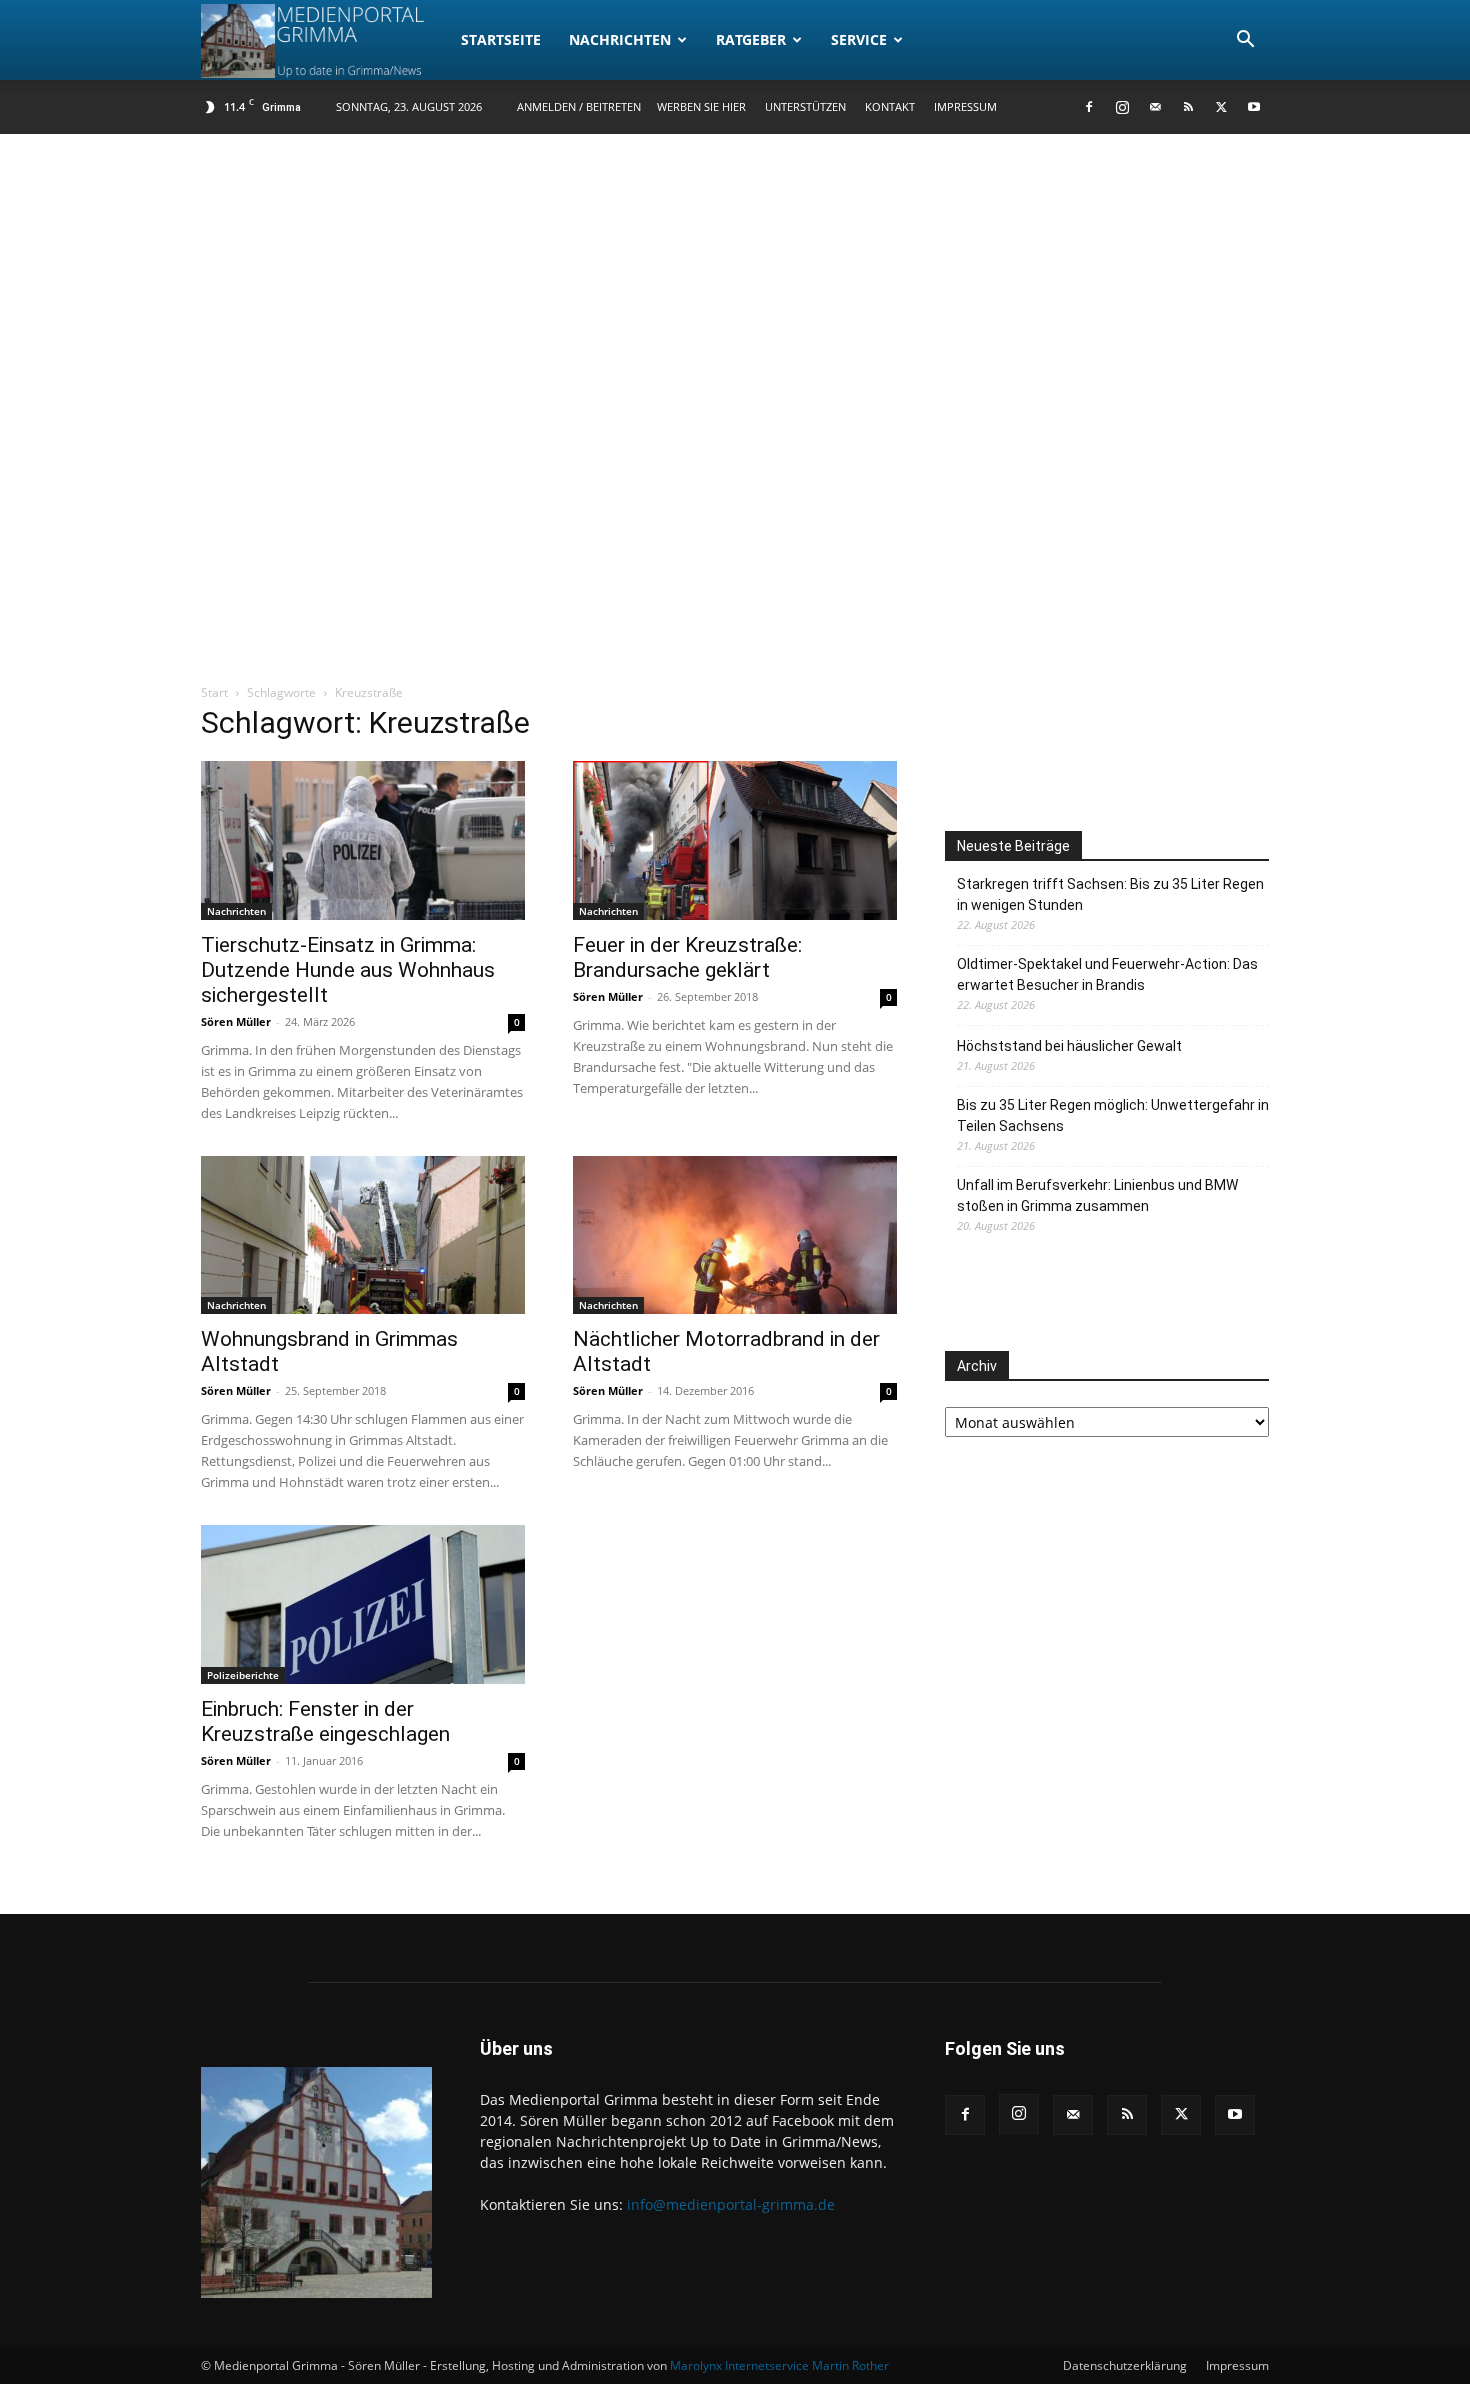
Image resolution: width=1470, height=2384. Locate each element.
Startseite (501, 39)
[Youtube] (1254, 107)
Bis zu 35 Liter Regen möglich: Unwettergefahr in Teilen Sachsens (1113, 1115)
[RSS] (1188, 107)
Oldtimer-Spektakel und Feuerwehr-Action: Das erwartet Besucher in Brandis (1107, 974)
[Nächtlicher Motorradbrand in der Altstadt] (735, 1235)
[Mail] (1155, 107)
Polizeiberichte (243, 1675)
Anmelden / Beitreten (579, 106)
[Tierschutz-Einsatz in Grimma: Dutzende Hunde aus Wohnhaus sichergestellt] (363, 840)
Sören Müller (236, 1021)
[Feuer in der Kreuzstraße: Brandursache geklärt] (735, 840)
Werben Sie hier (701, 106)
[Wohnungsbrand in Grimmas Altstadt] (363, 1235)
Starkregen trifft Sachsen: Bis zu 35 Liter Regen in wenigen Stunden (1110, 894)
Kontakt (890, 106)
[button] (1245, 41)
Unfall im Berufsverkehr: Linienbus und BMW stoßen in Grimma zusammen (1097, 1195)
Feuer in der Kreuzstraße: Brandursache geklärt (687, 957)
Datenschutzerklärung (1125, 2365)
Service (859, 39)
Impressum (965, 106)
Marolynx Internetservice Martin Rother (779, 2365)
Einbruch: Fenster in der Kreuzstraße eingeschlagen (325, 1721)
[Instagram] (1122, 107)
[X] (1221, 107)
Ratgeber (751, 39)
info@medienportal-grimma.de (731, 2204)
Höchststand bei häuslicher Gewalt (1069, 1046)
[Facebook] (1089, 107)
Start (214, 692)
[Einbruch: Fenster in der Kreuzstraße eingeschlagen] (363, 1604)
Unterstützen (805, 106)
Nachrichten (620, 39)
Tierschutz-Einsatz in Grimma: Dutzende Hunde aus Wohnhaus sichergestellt (348, 970)
